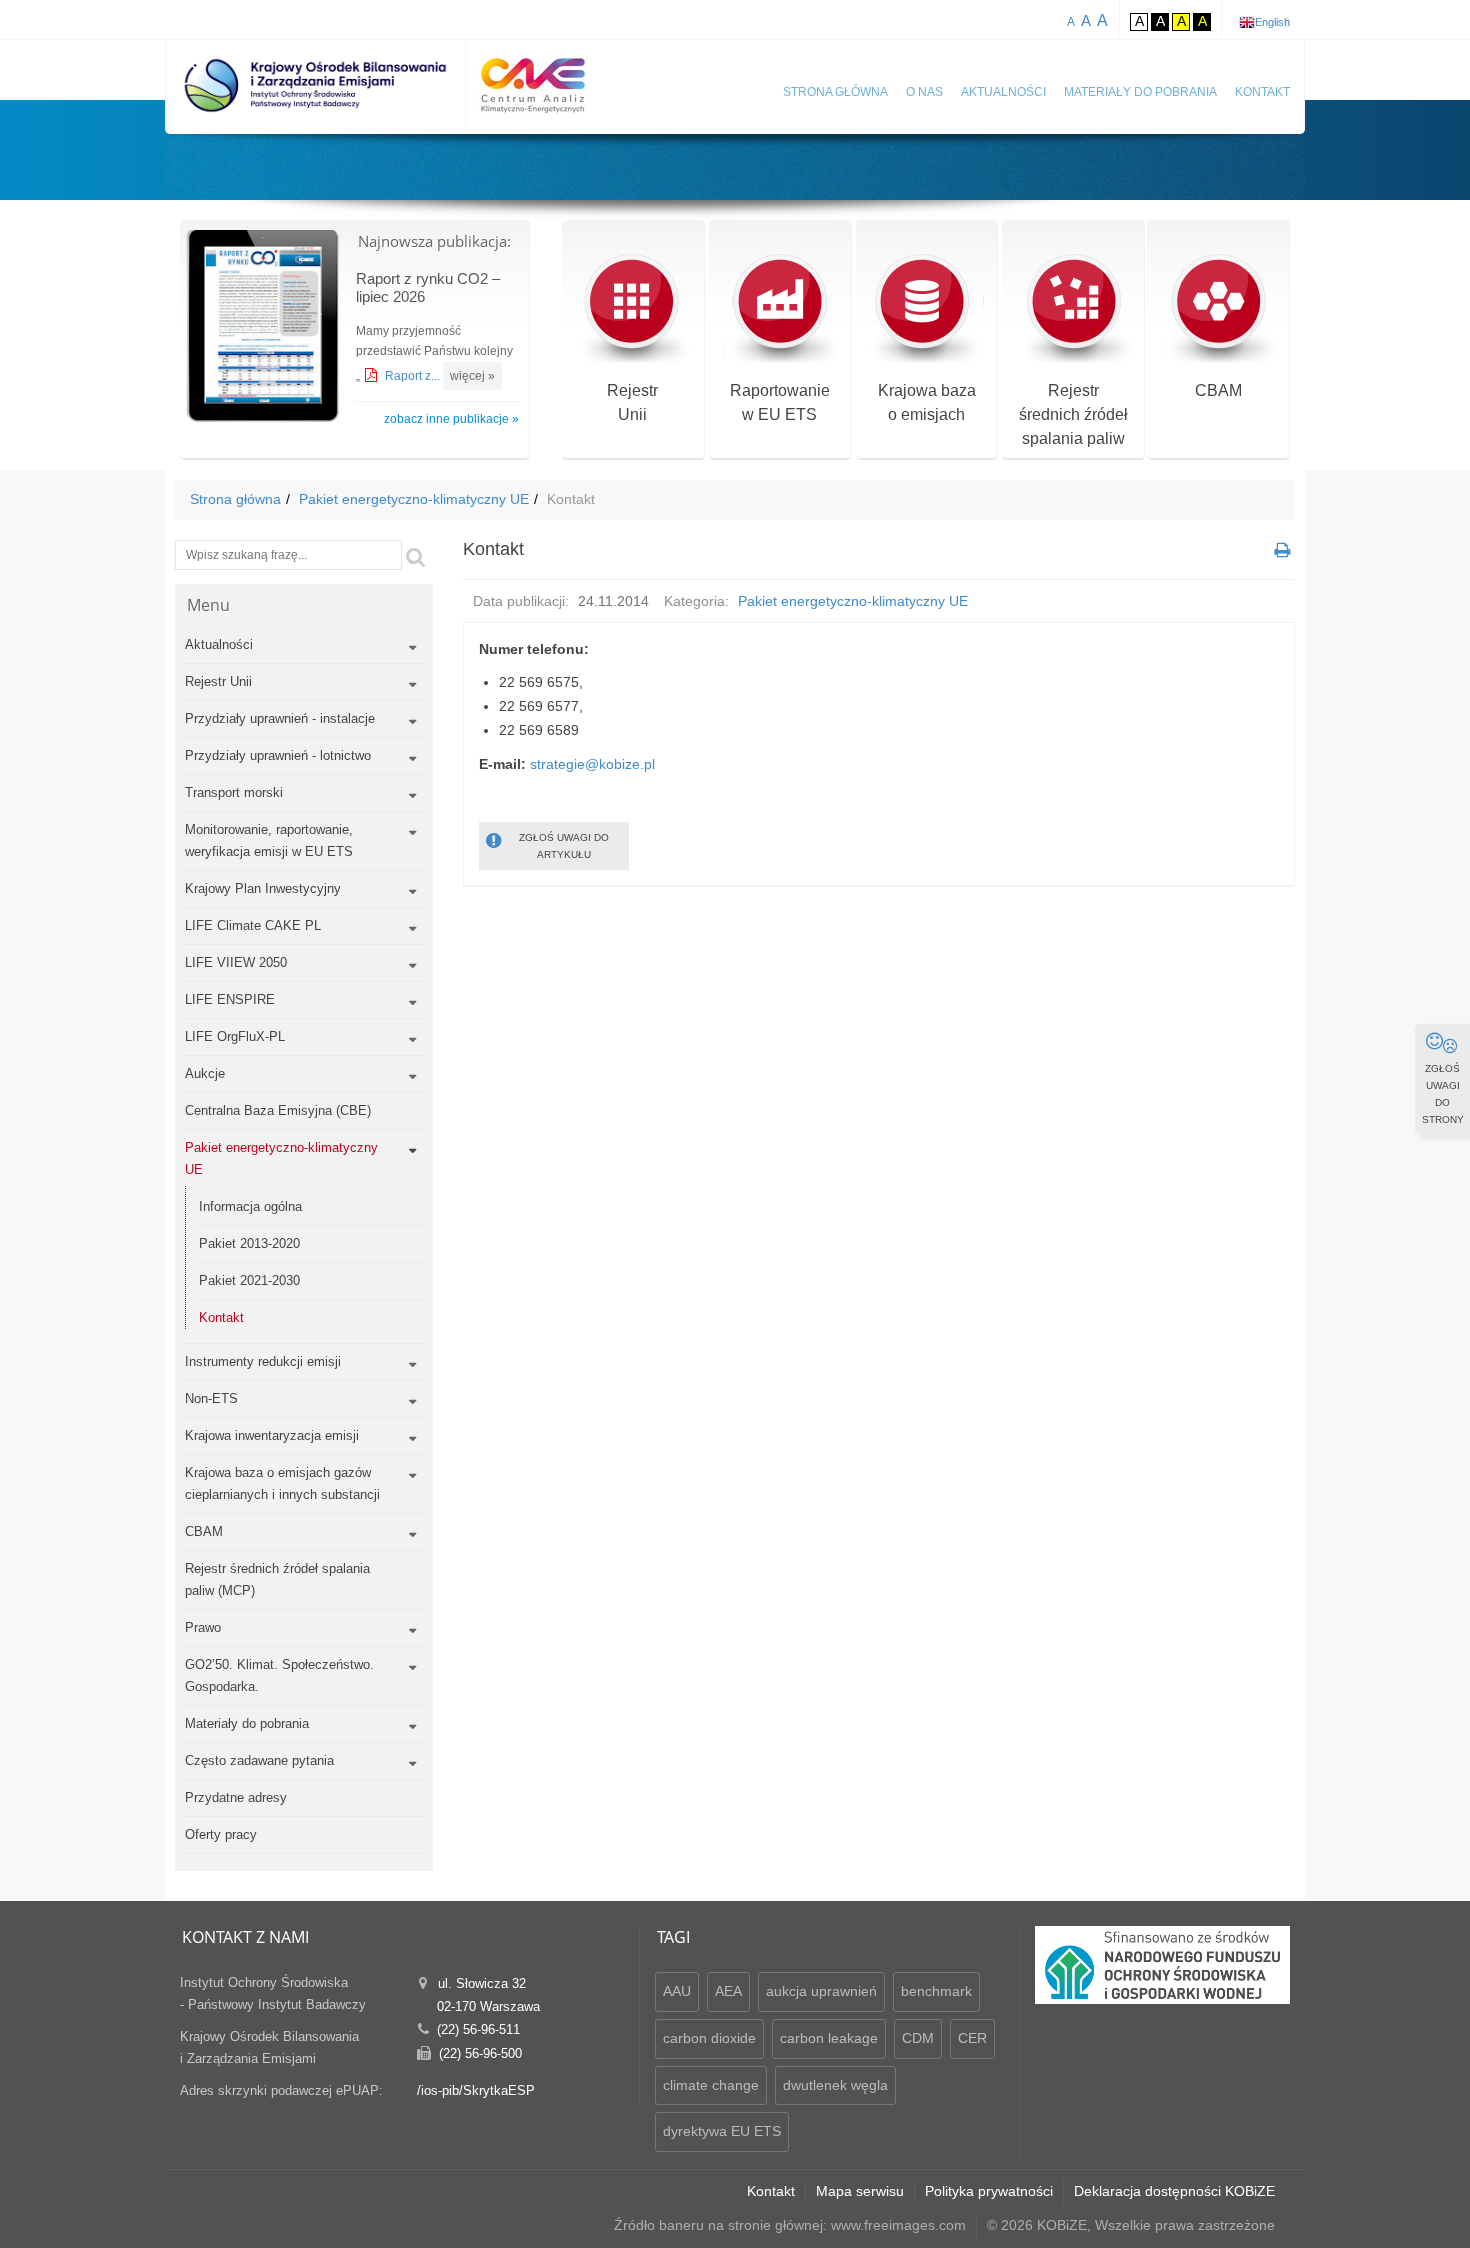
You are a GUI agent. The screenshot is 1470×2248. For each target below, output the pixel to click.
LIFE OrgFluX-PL (235, 1036)
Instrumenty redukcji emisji (263, 1361)
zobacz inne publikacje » (451, 419)
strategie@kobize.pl (592, 764)
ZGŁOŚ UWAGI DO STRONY (1443, 1094)
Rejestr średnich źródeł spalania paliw (1073, 414)
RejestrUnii (632, 402)
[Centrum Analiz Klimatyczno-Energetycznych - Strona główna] (533, 85)
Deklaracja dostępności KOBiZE (1174, 2191)
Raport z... (414, 376)
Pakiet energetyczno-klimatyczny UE (414, 499)
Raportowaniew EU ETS (780, 402)
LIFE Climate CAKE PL (253, 925)
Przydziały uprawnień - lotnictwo (278, 755)
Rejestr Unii (218, 681)
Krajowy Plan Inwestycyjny (263, 888)
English (1272, 22)
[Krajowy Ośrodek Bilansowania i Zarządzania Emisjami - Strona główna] (316, 85)
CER (972, 2038)
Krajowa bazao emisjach (927, 402)
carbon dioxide (709, 2038)
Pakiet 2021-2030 (249, 1280)
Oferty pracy (221, 1834)
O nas (924, 92)
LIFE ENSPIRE (230, 999)
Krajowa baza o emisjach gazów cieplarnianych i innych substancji (282, 1483)
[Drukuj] (1280, 550)
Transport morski (234, 792)
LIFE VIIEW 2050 (236, 962)
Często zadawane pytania (259, 1760)
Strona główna (835, 92)
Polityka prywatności (989, 2191)
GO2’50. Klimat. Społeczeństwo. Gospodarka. (279, 1675)
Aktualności (1003, 92)
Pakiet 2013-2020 (249, 1243)
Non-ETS (211, 1398)
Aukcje (205, 1073)
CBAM (1218, 390)
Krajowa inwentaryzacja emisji (272, 1435)
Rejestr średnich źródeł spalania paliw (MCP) (277, 1579)
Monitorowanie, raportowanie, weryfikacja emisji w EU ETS (269, 840)
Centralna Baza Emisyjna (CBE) (278, 1110)
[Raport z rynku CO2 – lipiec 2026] (263, 328)
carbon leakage (829, 2038)
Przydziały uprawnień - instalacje (280, 718)
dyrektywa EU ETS (722, 2131)
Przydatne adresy (236, 1797)
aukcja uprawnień (821, 1991)
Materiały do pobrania (1140, 92)
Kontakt (1262, 92)
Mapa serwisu (860, 2191)
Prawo (203, 1627)
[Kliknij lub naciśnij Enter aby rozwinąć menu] (412, 648)
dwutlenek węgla (835, 2085)
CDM (918, 2038)
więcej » (472, 376)
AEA (728, 1991)
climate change (711, 2085)
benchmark (936, 1991)
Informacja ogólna (250, 1206)
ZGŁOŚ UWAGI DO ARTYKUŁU (564, 846)
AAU (677, 1991)
